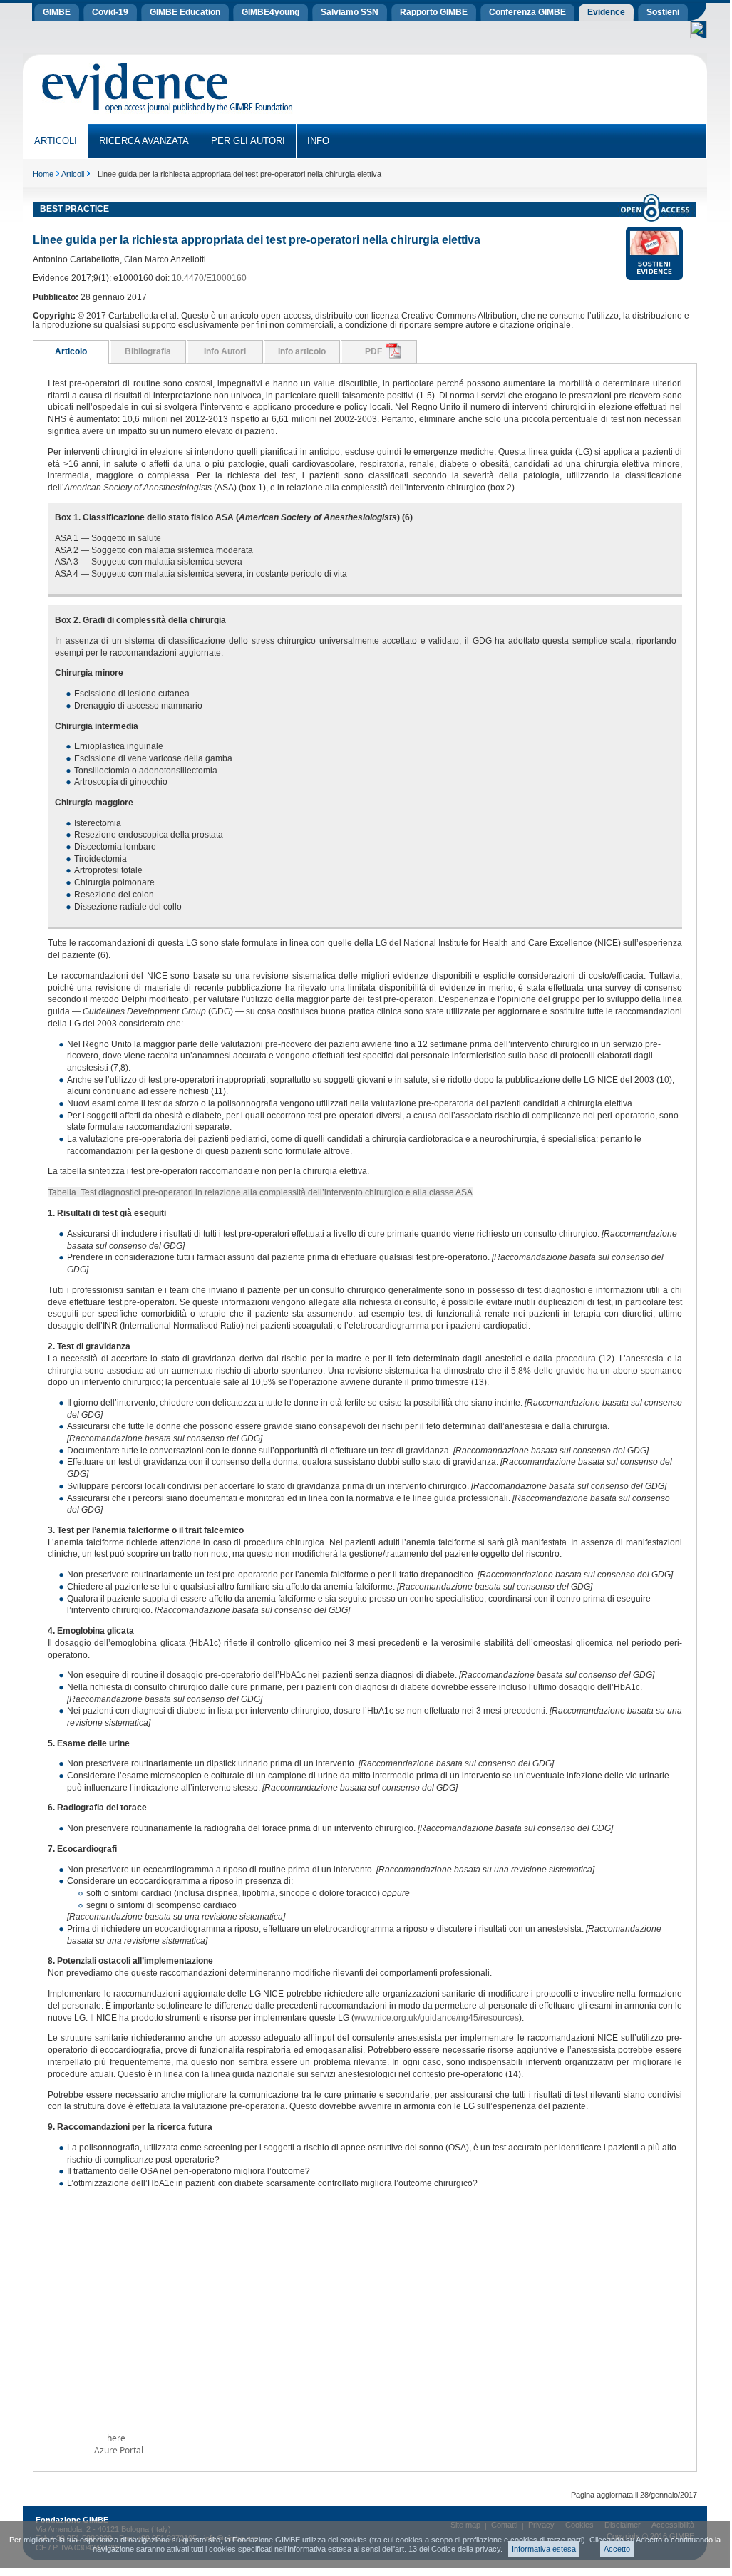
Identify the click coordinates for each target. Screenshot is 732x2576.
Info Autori (225, 351)
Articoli (73, 174)
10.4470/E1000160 (209, 278)
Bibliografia (148, 351)
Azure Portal (119, 2450)
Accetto (617, 2549)
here (116, 2438)
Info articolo (302, 351)
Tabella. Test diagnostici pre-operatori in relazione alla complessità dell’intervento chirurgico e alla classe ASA (260, 1192)
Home (43, 174)
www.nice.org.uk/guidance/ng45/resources (437, 2018)
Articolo (71, 351)
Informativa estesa (544, 2549)
